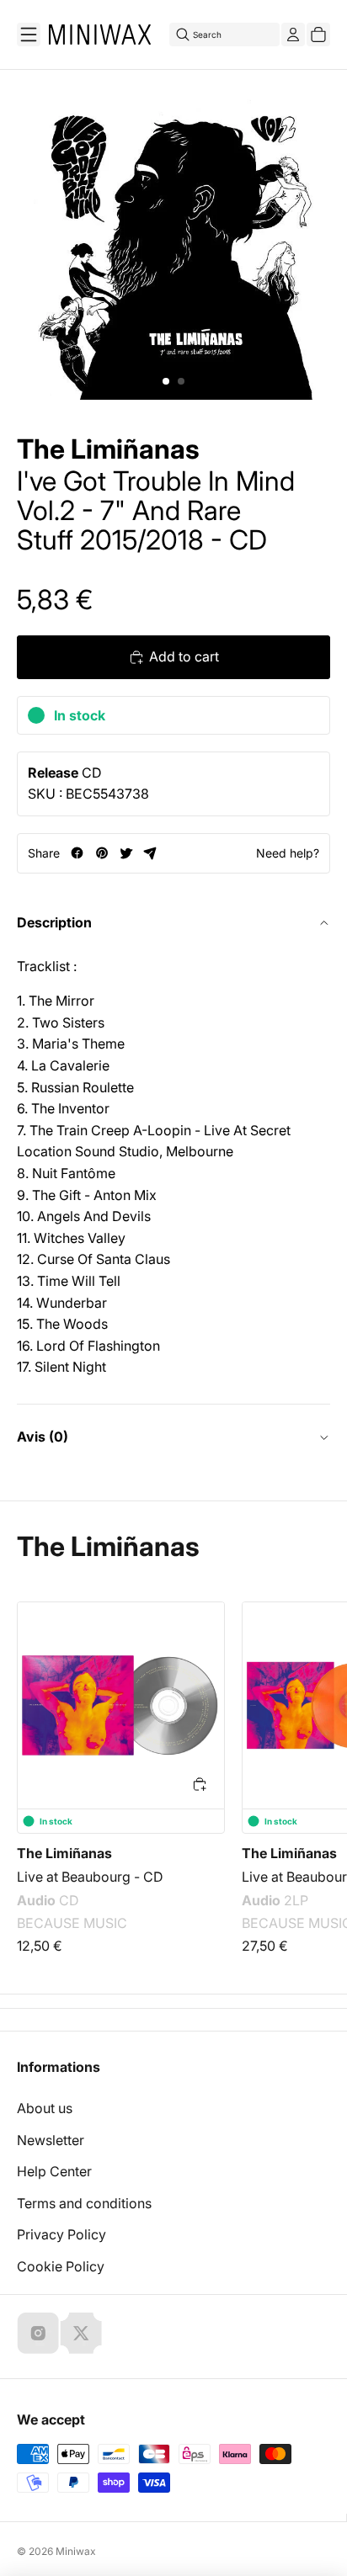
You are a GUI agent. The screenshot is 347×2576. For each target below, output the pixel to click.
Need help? (288, 853)
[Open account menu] (293, 35)
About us (45, 2108)
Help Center (54, 2171)
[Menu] (29, 35)
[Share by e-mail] (150, 853)
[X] (81, 2333)
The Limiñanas (108, 449)
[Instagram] (38, 2333)
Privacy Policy (61, 2234)
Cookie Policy (61, 2266)
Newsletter (51, 2140)
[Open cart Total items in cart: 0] (318, 35)
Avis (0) (43, 1437)
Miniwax (76, 2551)
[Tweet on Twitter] (126, 853)
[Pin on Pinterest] (101, 853)
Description (54, 922)
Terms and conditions (84, 2203)
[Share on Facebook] (77, 853)
